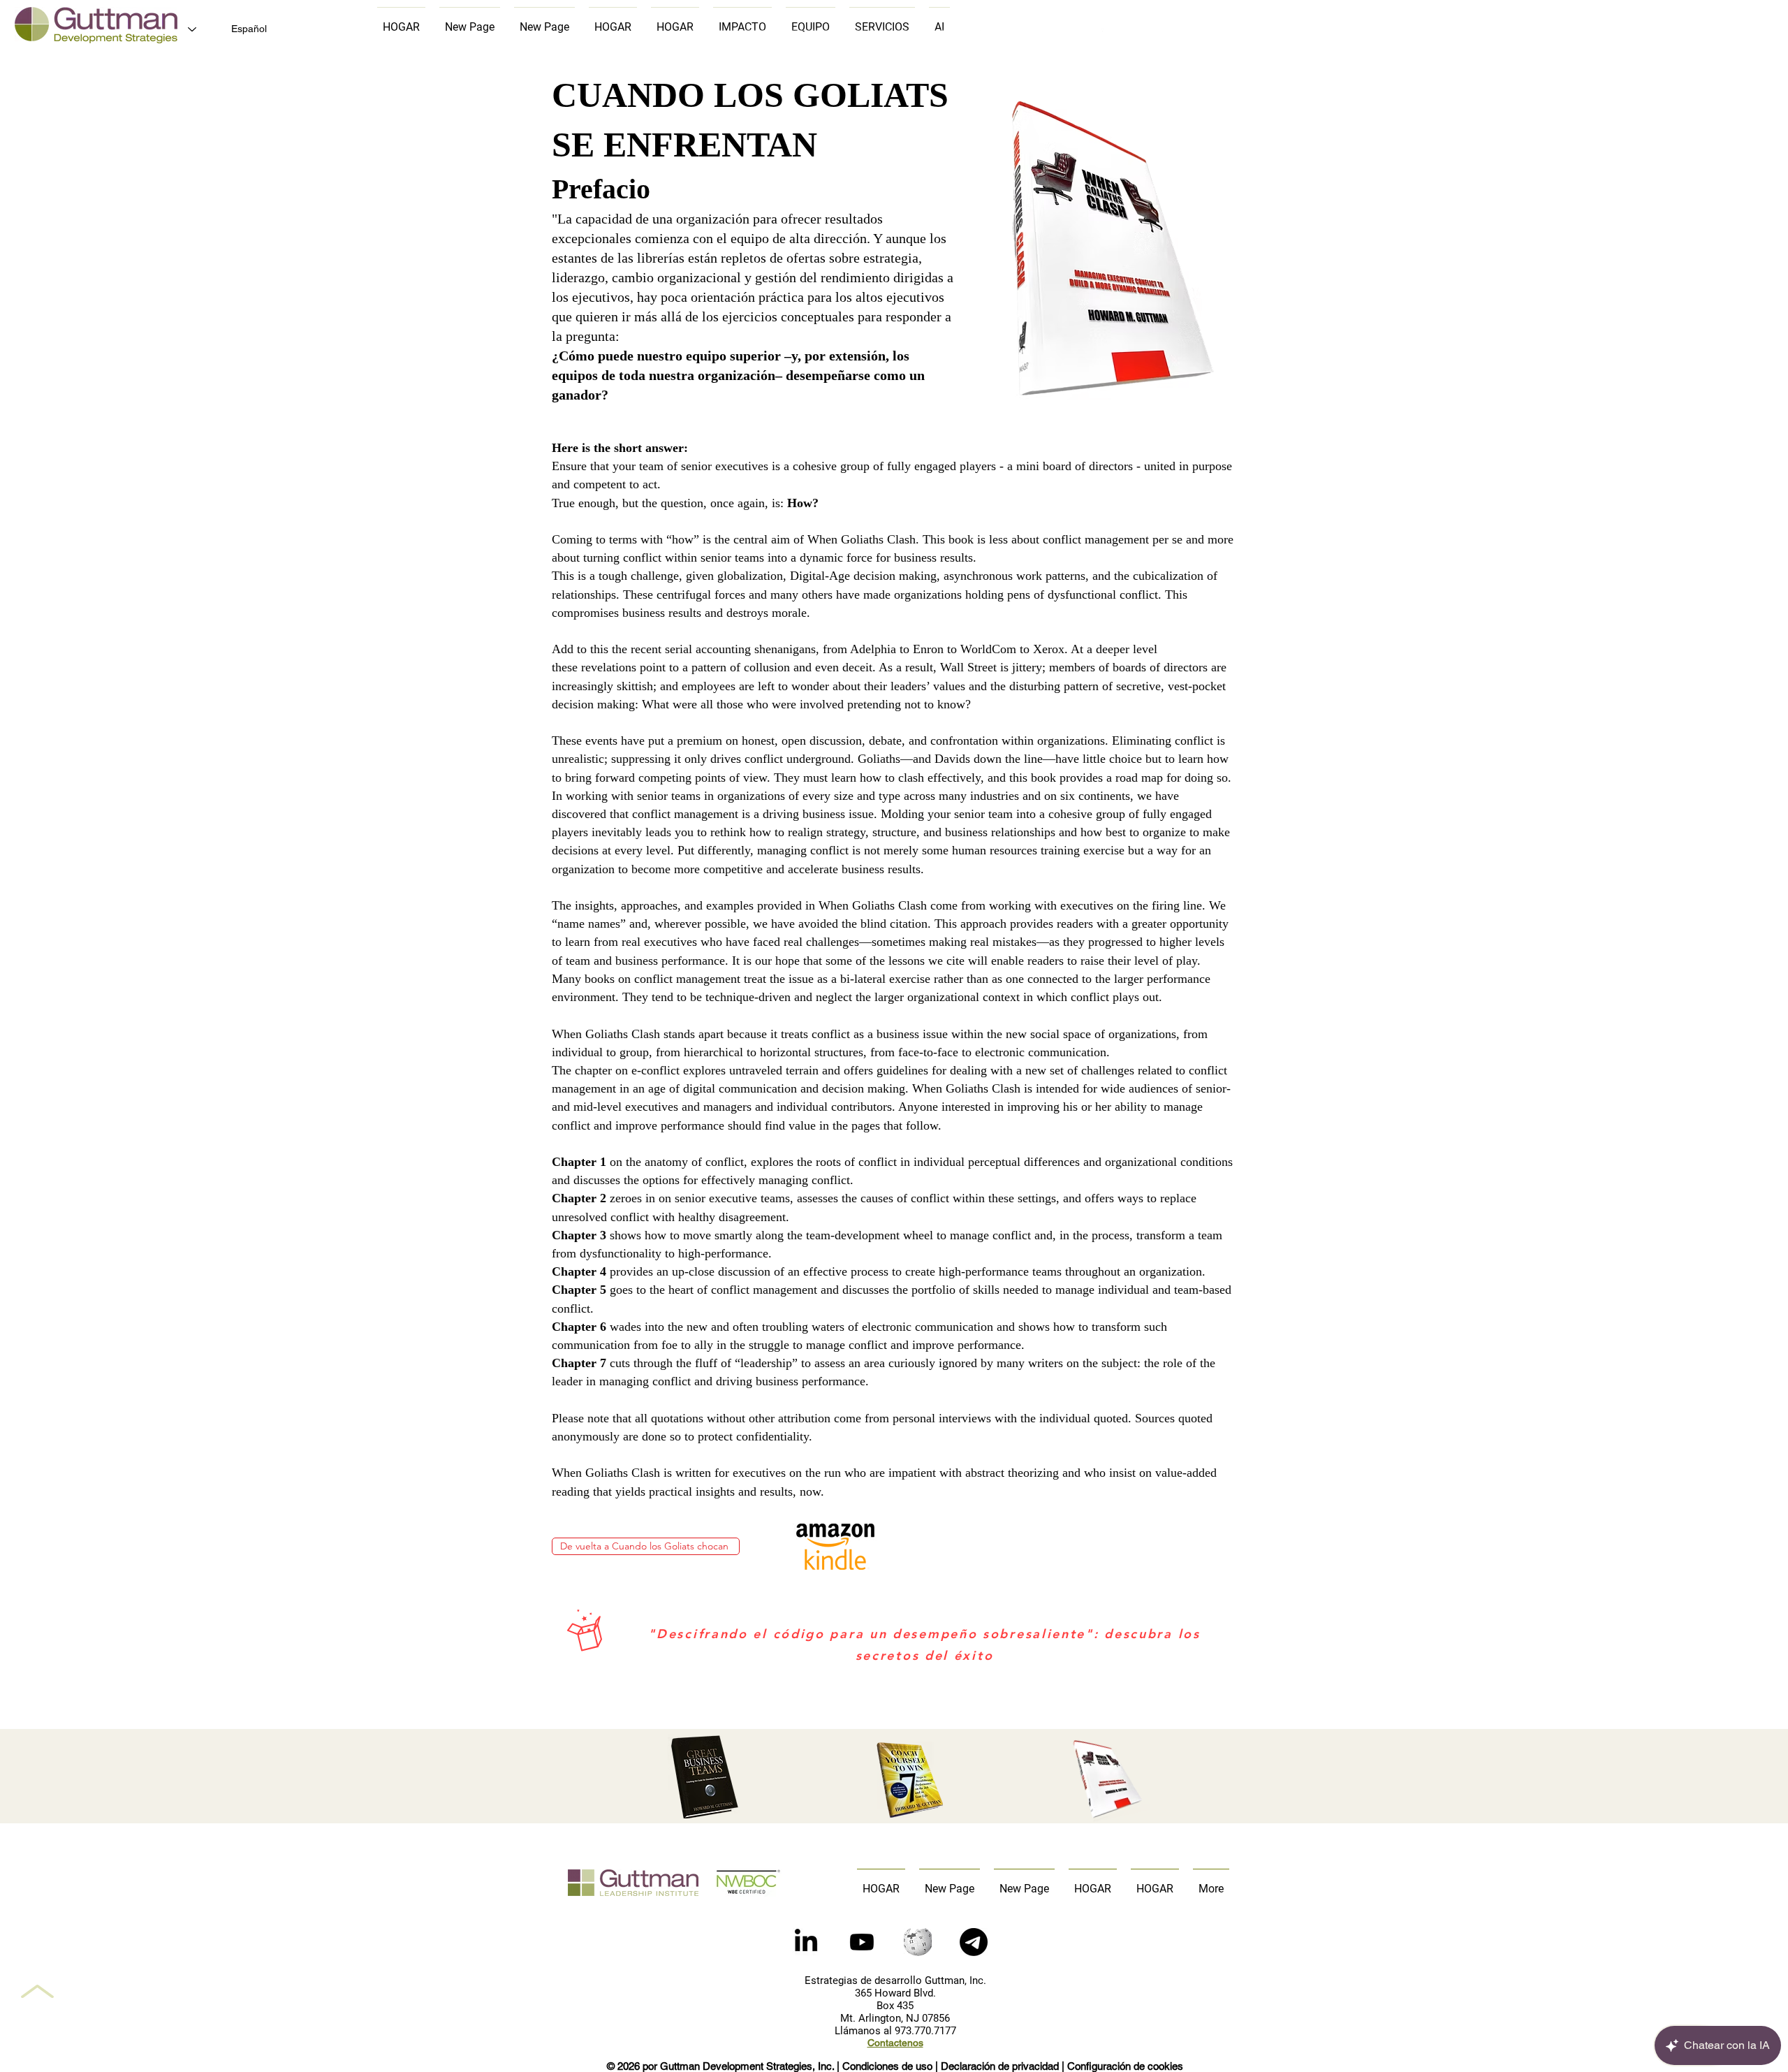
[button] (974, 1942)
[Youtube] (862, 1942)
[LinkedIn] (806, 1942)
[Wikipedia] (918, 1942)
